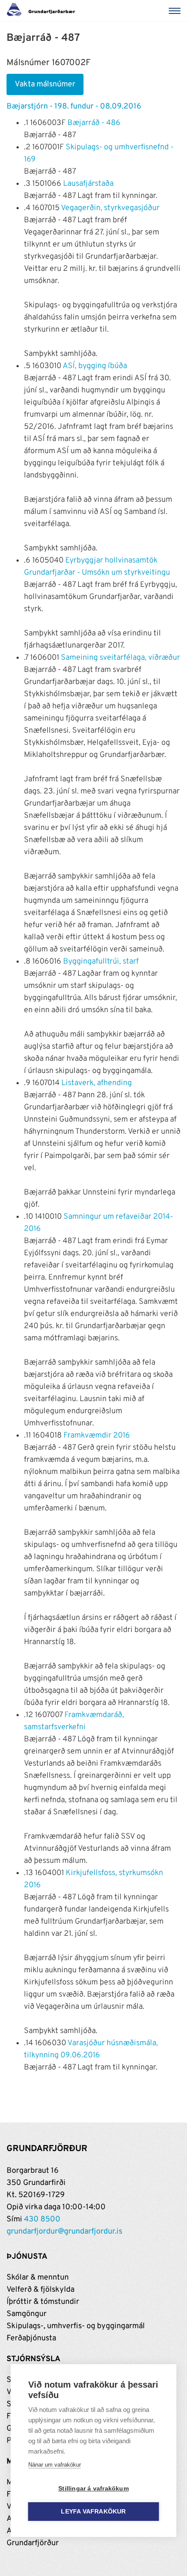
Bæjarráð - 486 (94, 123)
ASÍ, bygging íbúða (95, 366)
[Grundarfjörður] (43, 11)
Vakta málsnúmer (45, 84)
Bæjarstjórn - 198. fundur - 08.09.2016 (74, 107)
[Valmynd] (176, 11)
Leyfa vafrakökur (93, 2512)
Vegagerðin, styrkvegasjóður (110, 208)
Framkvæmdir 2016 (97, 1436)
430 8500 (42, 2219)
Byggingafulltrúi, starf (101, 962)
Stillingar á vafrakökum (93, 2489)
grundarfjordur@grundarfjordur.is (64, 2232)
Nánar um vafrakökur (55, 2465)
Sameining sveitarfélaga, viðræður (120, 658)
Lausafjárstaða (88, 184)
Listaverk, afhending (97, 1083)
